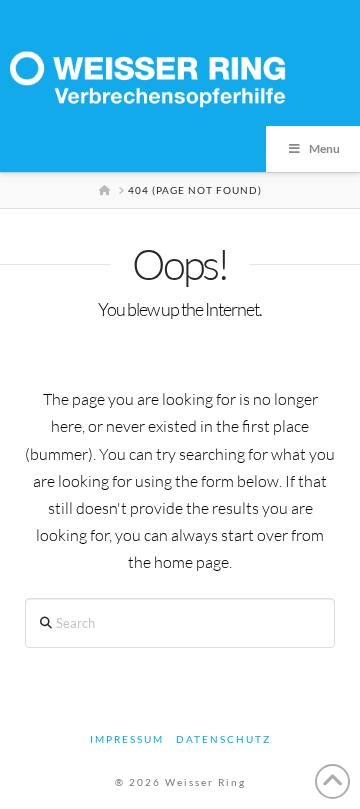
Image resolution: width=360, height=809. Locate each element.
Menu (324, 148)
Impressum (127, 739)
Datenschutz (223, 739)
